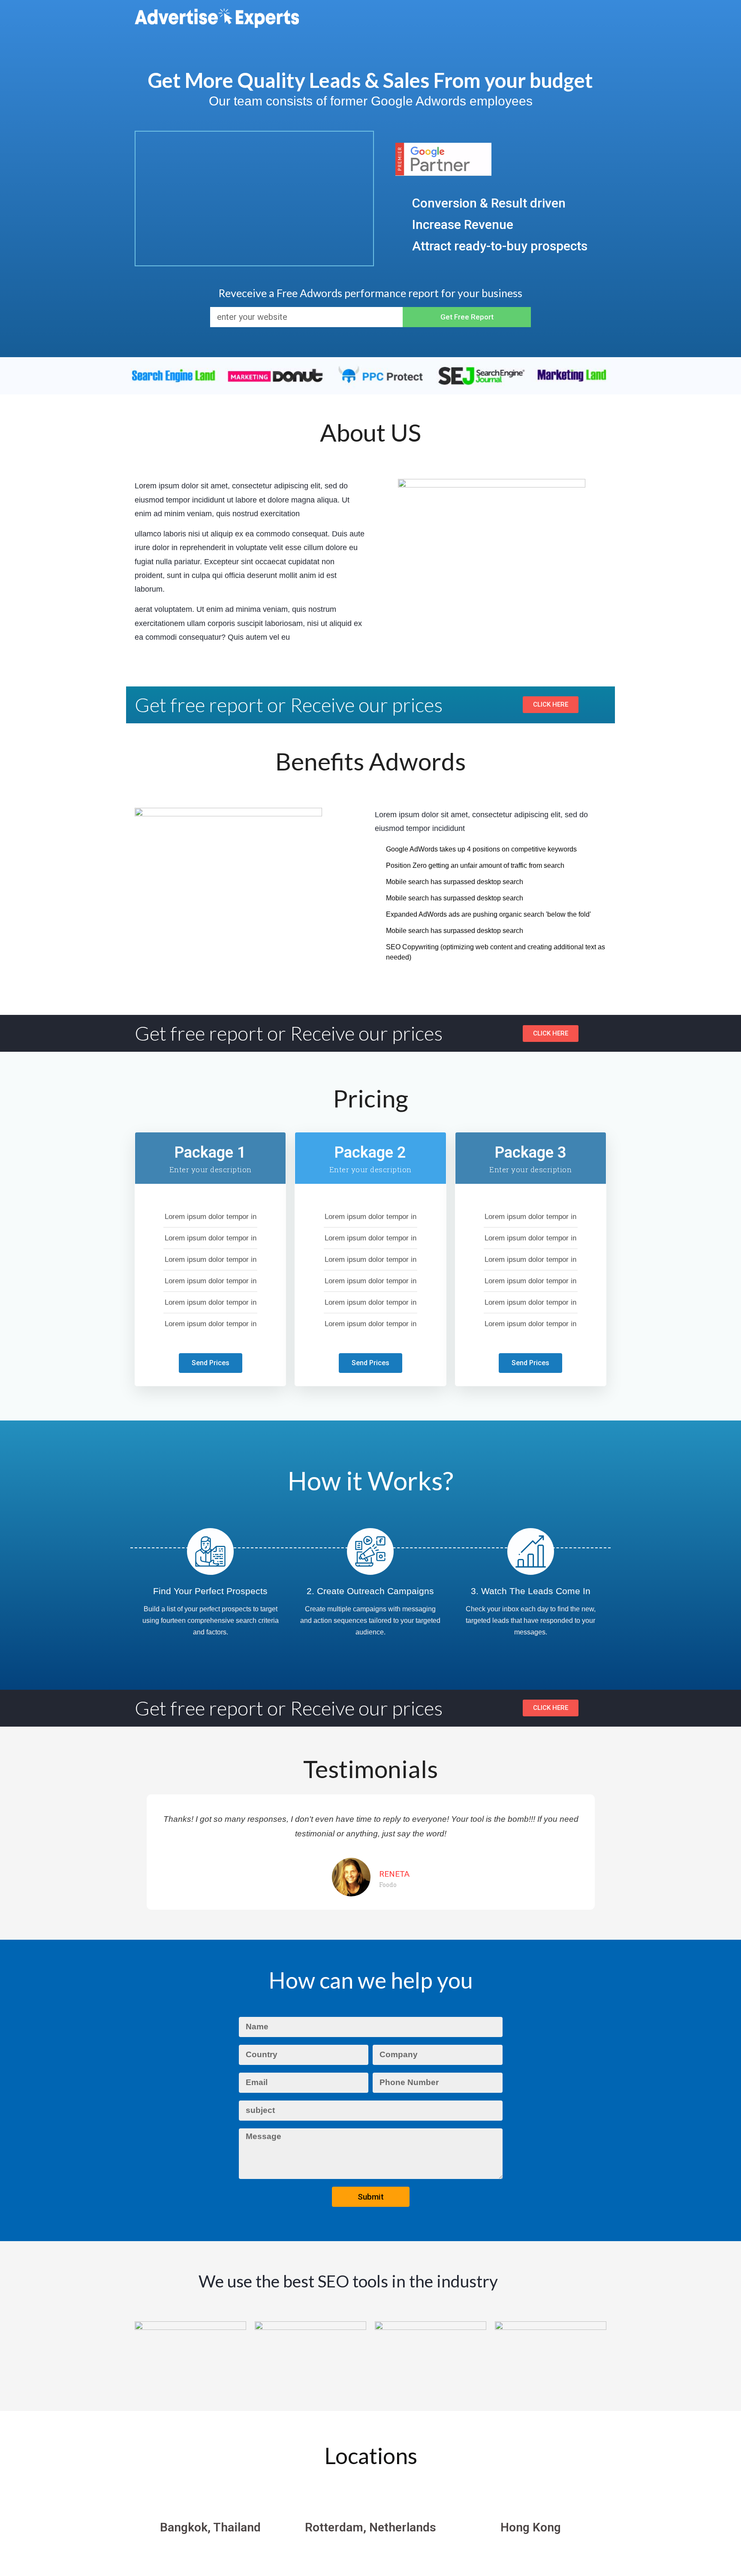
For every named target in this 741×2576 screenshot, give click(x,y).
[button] (142, 1852)
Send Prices (211, 1363)
